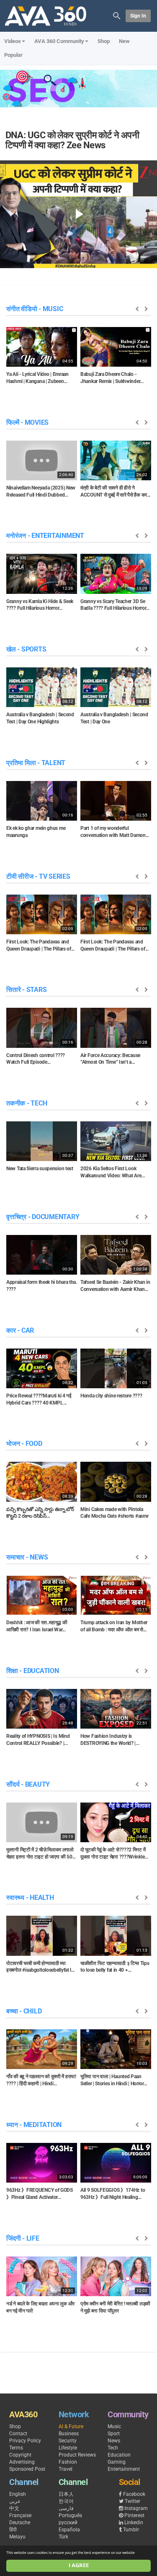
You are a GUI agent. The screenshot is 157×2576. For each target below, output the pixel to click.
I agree (79, 2565)
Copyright (20, 2455)
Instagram (136, 2508)
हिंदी (13, 2530)
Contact (18, 2434)
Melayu (17, 2537)
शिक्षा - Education (33, 1671)
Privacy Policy (25, 2441)
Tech (113, 2448)
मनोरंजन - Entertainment (45, 536)
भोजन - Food (24, 1444)
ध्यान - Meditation (34, 2125)
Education (119, 2455)
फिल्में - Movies (27, 422)
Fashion (68, 2462)
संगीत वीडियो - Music (35, 309)
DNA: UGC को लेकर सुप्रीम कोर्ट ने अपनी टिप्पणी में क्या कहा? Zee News (72, 140)
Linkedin (134, 2523)
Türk (63, 2537)
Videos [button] (13, 41)
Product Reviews (77, 2455)
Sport (114, 2434)
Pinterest (134, 2515)
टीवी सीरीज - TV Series (38, 876)
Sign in (138, 16)
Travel (66, 2469)
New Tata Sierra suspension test (40, 1169)
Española (69, 2530)
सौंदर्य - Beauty (28, 1784)
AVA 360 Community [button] (59, 41)
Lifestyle (68, 2448)
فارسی (66, 2508)
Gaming (117, 2462)
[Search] (117, 15)
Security (68, 2441)
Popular (13, 55)
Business (69, 2434)
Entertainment (124, 2469)
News (114, 2441)
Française (20, 2515)
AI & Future (71, 2426)
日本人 (66, 2494)
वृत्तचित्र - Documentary (43, 1217)
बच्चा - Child (24, 2011)
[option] (42, 358)
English (18, 2494)
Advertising (22, 2462)
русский (68, 2523)
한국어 (66, 2501)
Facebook (134, 2494)
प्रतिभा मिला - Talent (36, 763)
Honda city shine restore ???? (111, 1396)
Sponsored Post (27, 2469)
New (124, 41)
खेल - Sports (26, 649)
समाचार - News (27, 1557)
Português (70, 2515)
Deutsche (20, 2523)
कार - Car (20, 1330)
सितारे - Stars (26, 990)
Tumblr (131, 2530)
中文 (14, 2508)
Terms (16, 2448)
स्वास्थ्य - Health (30, 1898)
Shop (104, 41)
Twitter (133, 2501)
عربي (15, 2501)
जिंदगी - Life (23, 2238)
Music (114, 2426)
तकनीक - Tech (27, 1103)
